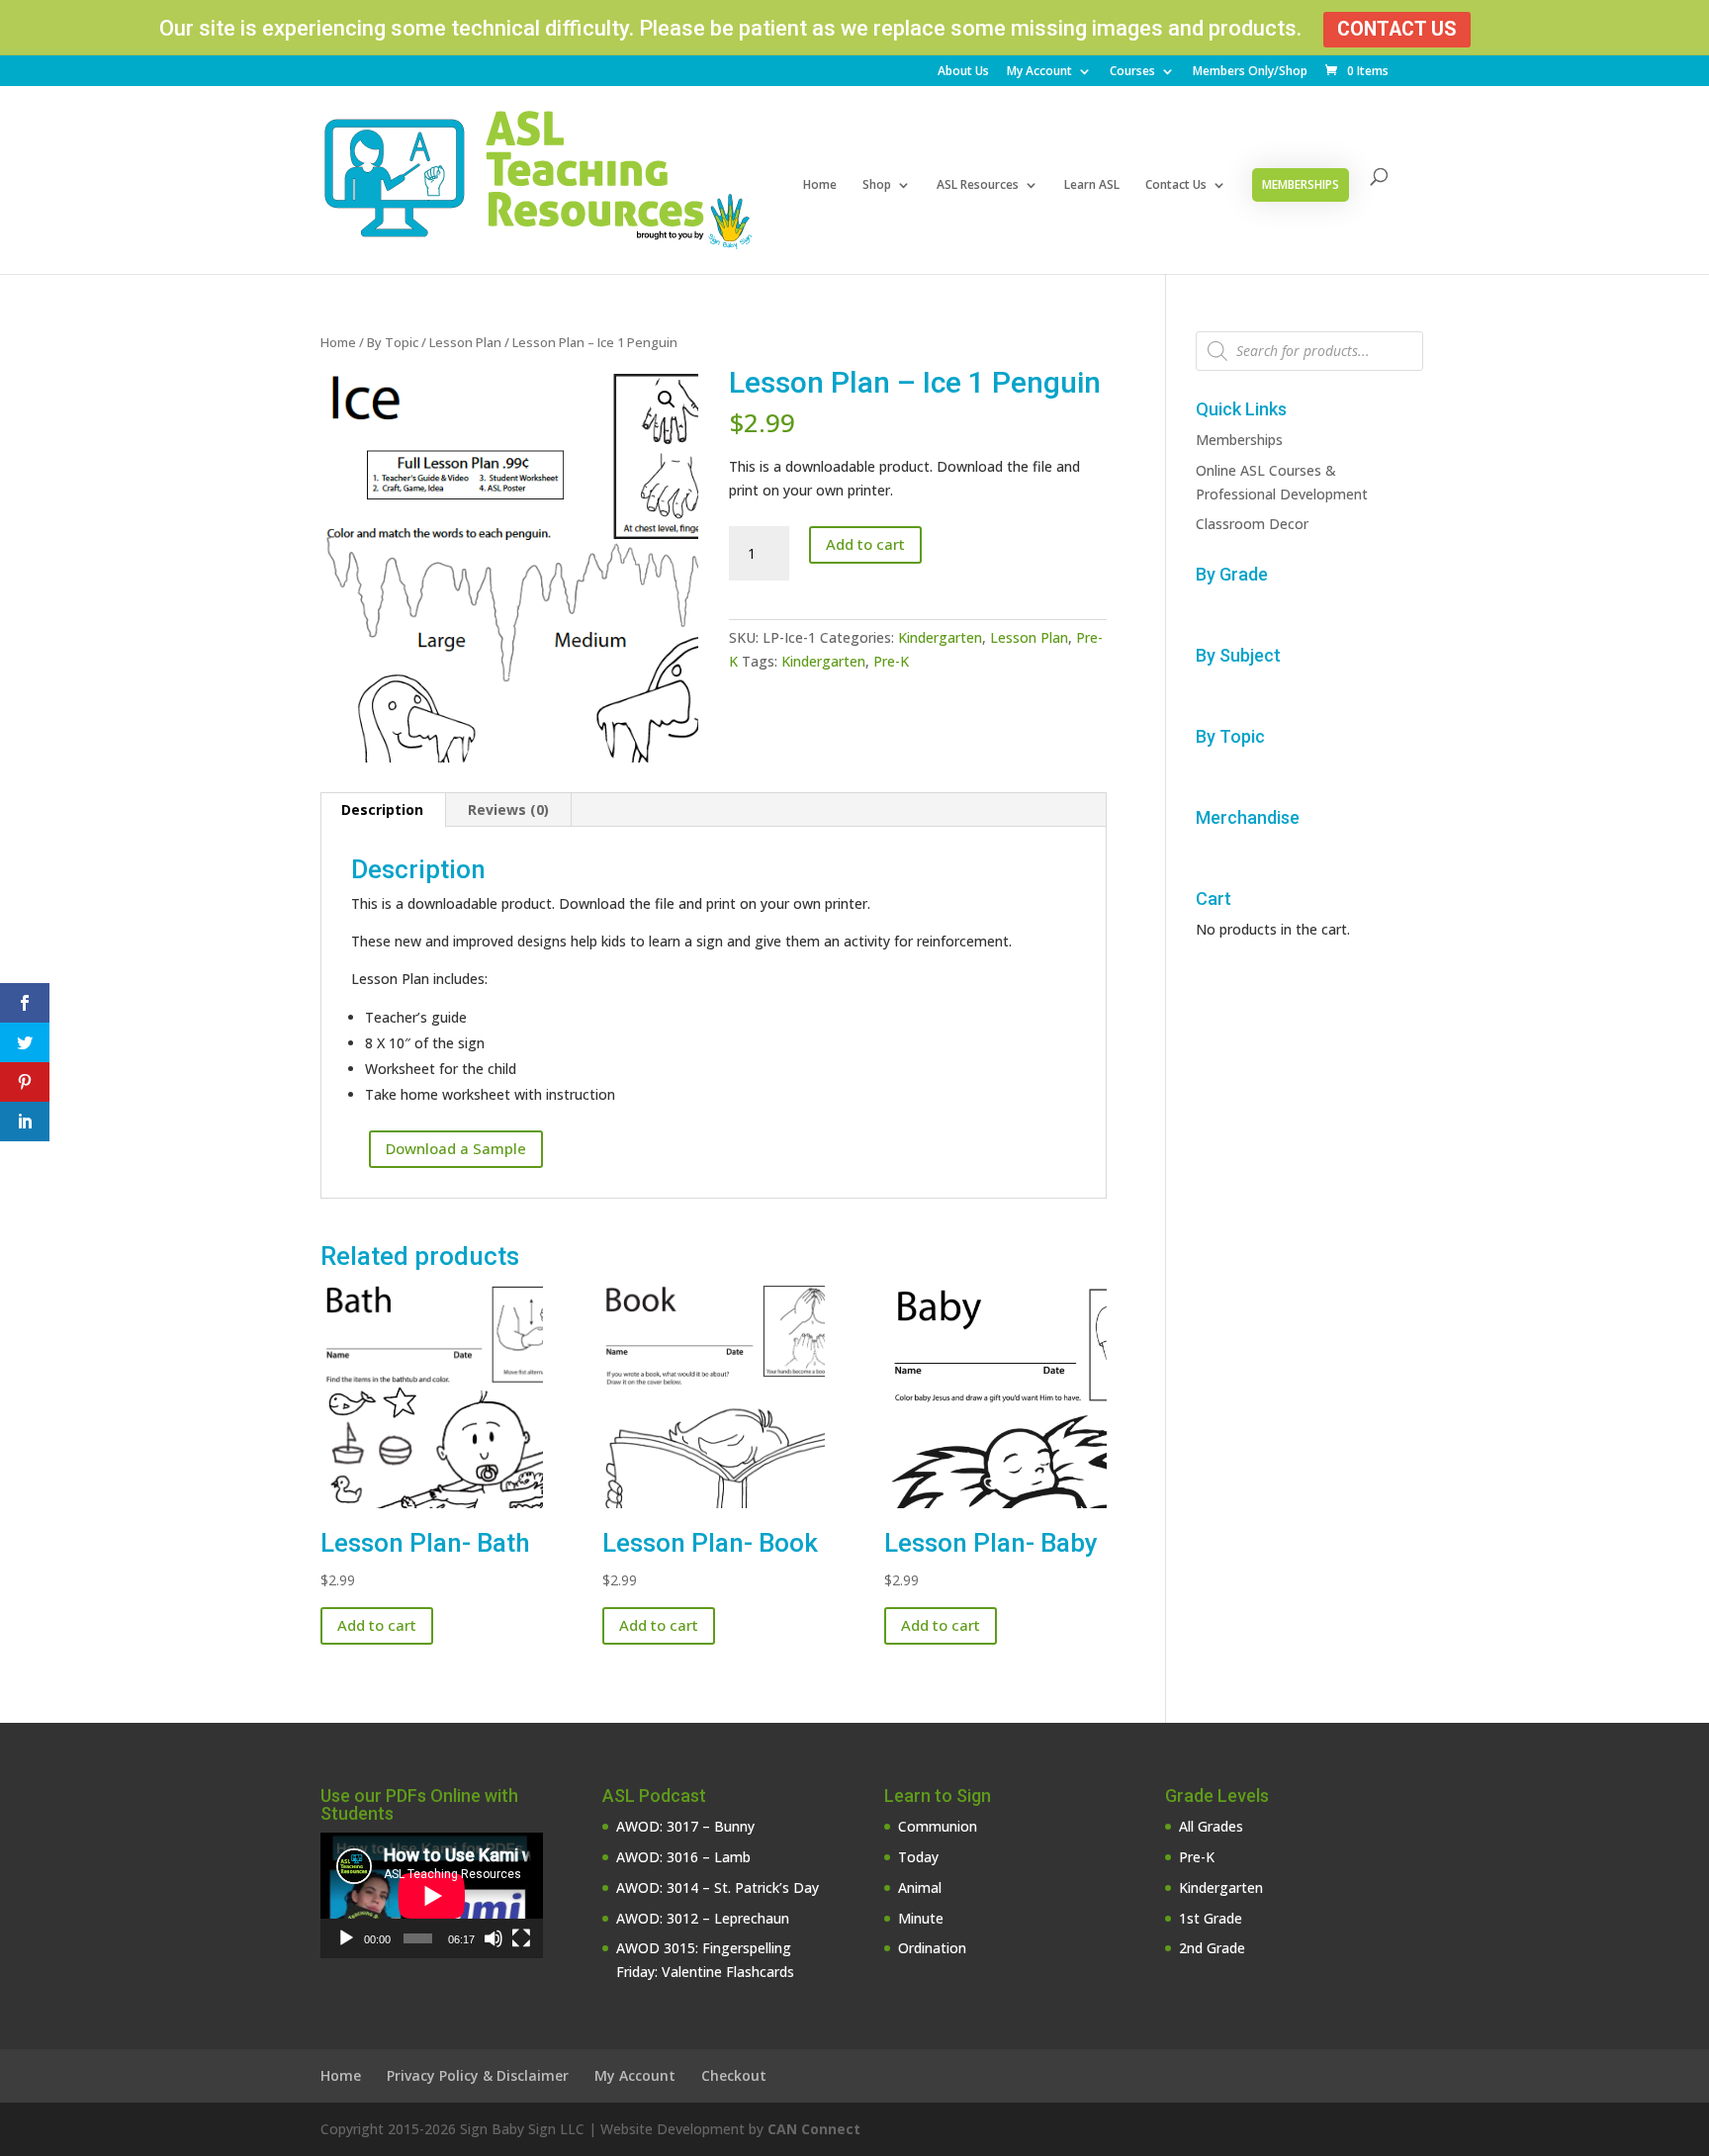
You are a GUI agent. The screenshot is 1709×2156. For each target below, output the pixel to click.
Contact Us (1397, 29)
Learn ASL (1092, 185)
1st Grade (1211, 1918)
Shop (877, 185)
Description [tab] (382, 809)
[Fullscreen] (521, 1938)
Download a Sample (456, 1148)
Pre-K (891, 661)
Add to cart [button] (377, 1625)
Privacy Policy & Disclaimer (478, 2075)
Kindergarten (940, 637)
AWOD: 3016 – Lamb (683, 1857)
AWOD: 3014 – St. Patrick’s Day (718, 1887)
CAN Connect (814, 2129)
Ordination (932, 1948)
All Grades (1211, 1826)
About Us (963, 72)
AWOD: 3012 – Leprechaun (703, 1918)
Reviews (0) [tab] (508, 809)
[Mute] (494, 1938)
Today (918, 1857)
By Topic (393, 342)
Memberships (1301, 184)
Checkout (734, 2075)
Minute (921, 1918)
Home (820, 185)
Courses (1132, 72)
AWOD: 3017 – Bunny (685, 1826)
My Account (1039, 72)
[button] (667, 400)
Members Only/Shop (1250, 72)
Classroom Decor (1252, 524)
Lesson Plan (465, 342)
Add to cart (865, 544)
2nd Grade (1212, 1948)
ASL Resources (978, 185)
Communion (938, 1826)
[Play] (346, 1938)
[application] (432, 1895)
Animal (920, 1887)
